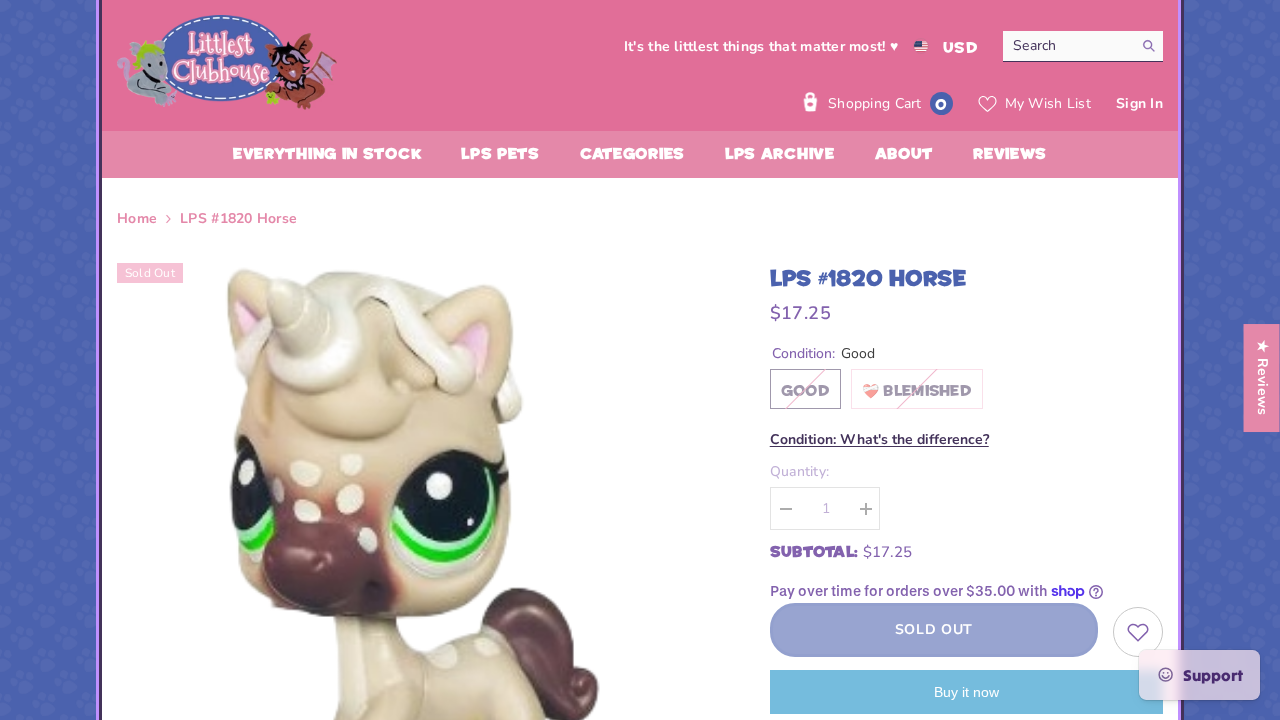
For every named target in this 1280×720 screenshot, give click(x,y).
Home (137, 218)
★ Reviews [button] (1262, 378)
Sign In (1139, 103)
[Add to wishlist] (1138, 632)
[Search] (1083, 46)
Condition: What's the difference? (879, 439)
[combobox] (1067, 46)
